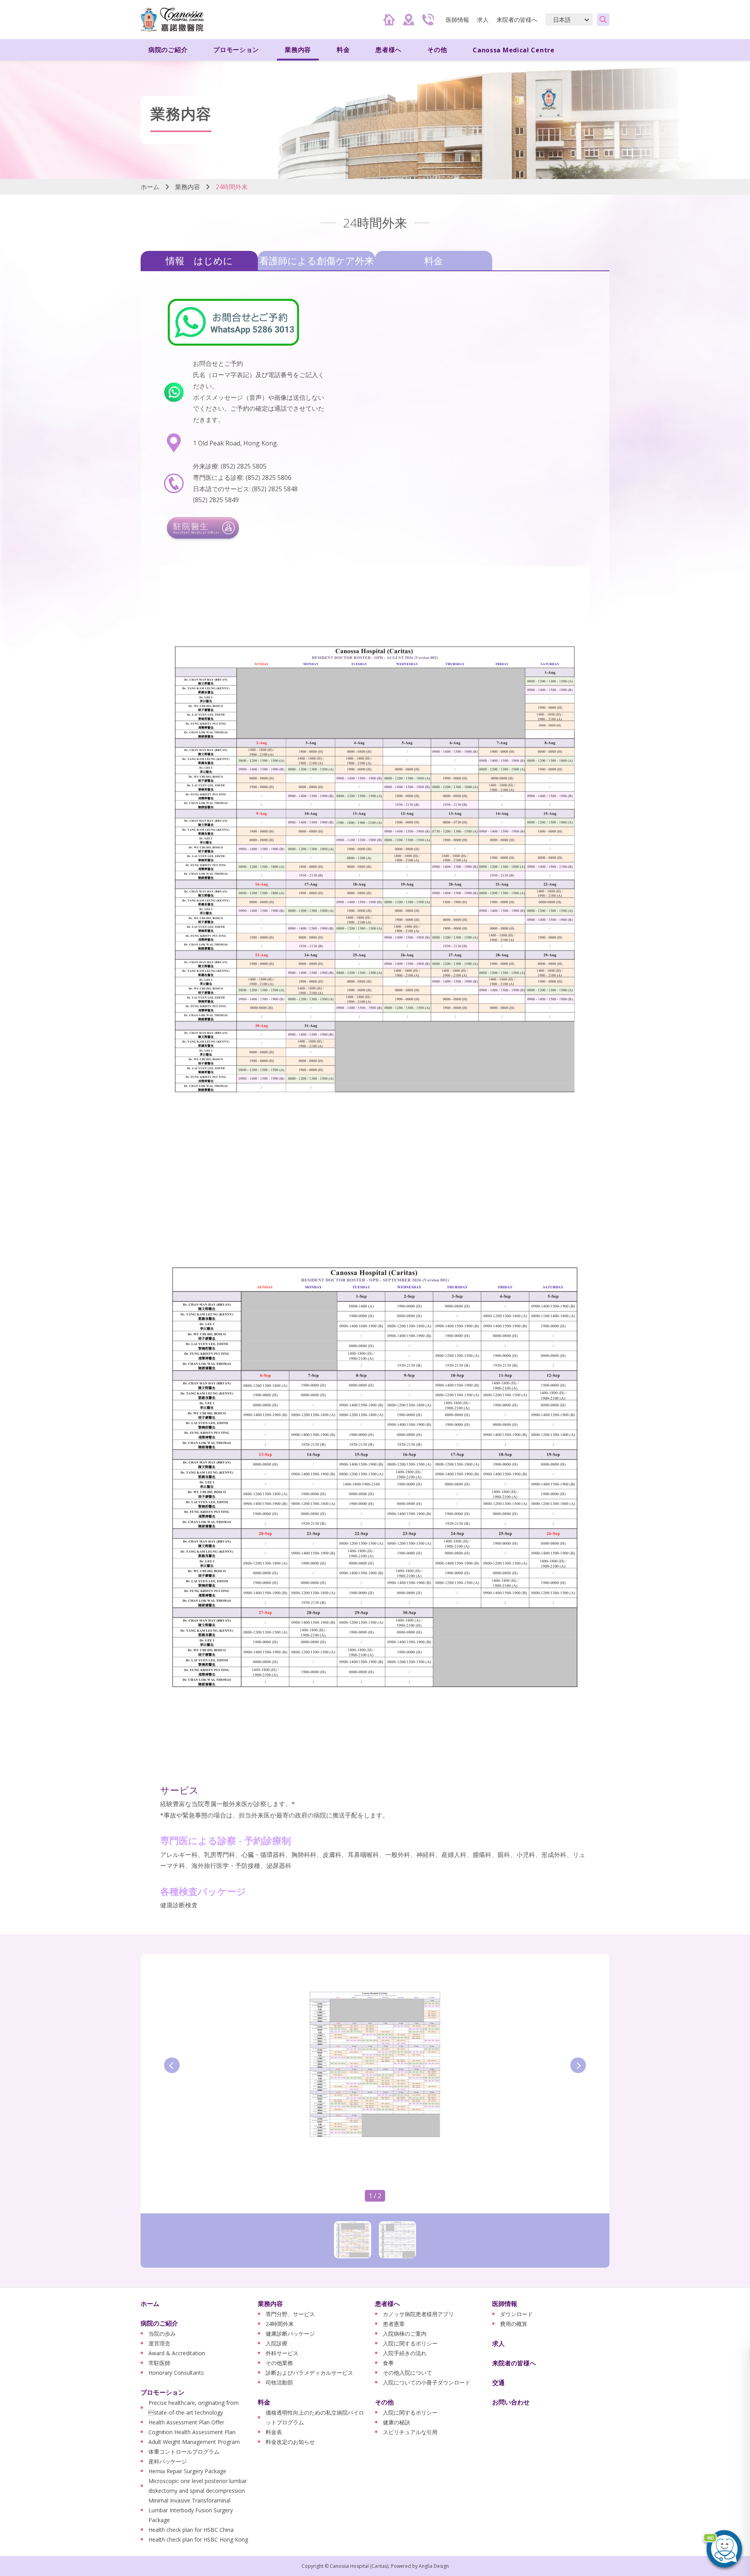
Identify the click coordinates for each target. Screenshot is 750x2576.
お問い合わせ (511, 2402)
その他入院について (407, 2373)
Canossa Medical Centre (513, 50)
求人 (483, 20)
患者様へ (387, 2304)
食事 (388, 2363)
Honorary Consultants (176, 2373)
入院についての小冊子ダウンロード (427, 2382)
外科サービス (282, 2353)
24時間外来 (280, 2324)
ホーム (150, 187)
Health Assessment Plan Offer (186, 2422)
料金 (434, 260)
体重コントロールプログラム (184, 2452)
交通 (498, 2383)
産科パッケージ (168, 2461)
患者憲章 (394, 2324)
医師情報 (505, 2304)
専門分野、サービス (290, 2314)
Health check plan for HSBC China (191, 2530)
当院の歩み (162, 2334)
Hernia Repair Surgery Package (187, 2471)
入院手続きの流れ (405, 2353)
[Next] (578, 2065)
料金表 (274, 2432)
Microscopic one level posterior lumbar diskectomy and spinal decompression (198, 2486)
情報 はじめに (199, 260)
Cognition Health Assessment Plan (192, 2432)
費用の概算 (514, 2324)
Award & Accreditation (177, 2353)
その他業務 (279, 2363)
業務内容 (187, 187)
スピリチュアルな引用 (410, 2432)
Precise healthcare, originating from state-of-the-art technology (194, 2408)
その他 (384, 2402)
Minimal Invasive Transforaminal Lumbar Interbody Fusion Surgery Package (191, 2510)
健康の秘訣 (396, 2422)
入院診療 (277, 2343)
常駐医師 (159, 2363)
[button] (723, 2549)
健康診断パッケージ (290, 2334)
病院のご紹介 (159, 2323)
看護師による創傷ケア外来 (317, 260)
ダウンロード (516, 2314)
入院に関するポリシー (410, 2343)
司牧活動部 (279, 2382)
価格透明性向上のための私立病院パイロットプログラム (315, 2417)
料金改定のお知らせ (290, 2442)
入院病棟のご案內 (405, 2334)
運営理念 (159, 2343)
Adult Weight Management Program (194, 2442)
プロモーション (162, 2392)
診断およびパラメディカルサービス (309, 2373)
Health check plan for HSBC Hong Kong (198, 2539)
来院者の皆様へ (517, 20)
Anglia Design (434, 2566)
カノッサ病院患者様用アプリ (418, 2314)
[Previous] (172, 2065)
